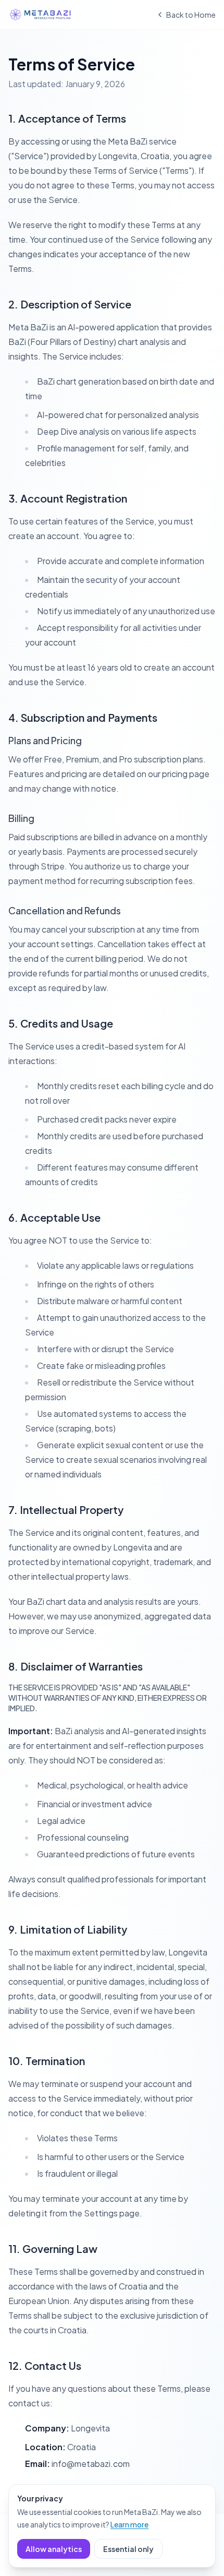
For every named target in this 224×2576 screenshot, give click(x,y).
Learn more (129, 2524)
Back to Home (191, 15)
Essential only (128, 2549)
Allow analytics (54, 2549)
